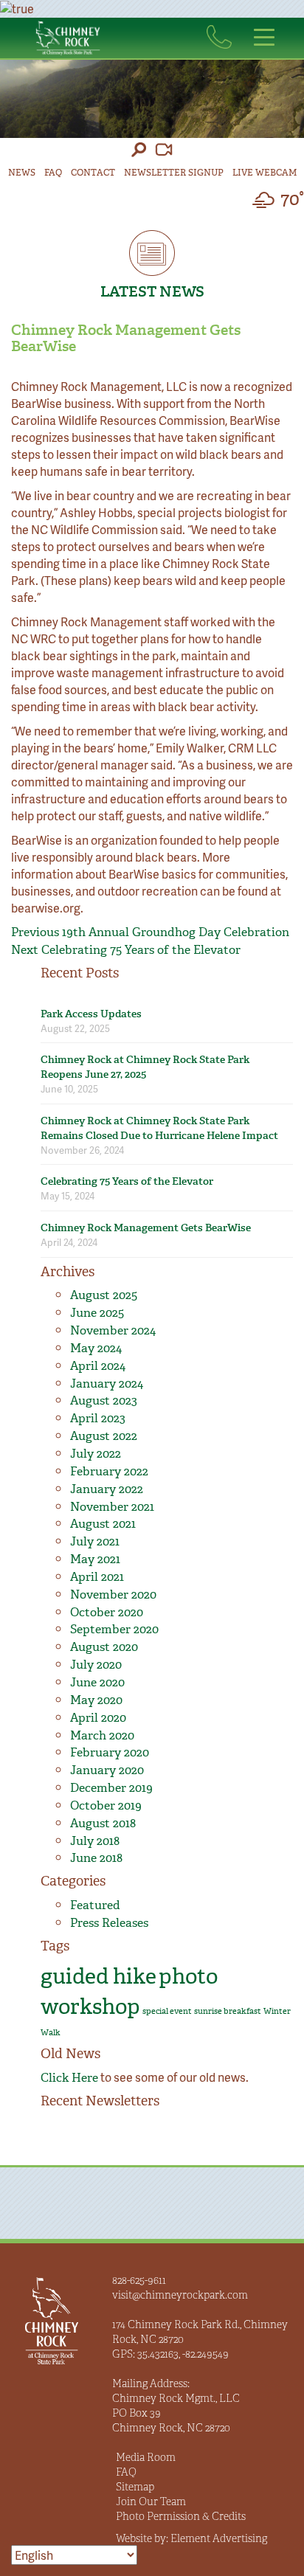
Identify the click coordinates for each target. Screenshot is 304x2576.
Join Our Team (151, 2501)
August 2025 (104, 1295)
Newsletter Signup (174, 173)
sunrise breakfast (228, 2011)
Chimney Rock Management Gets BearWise (146, 1228)
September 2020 (114, 1629)
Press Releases (109, 1923)
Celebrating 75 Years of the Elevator (127, 1181)
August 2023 (104, 1400)
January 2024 (107, 1384)
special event (167, 2011)
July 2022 (96, 1454)
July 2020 (96, 1665)
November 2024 (113, 1330)
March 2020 (102, 1735)
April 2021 (97, 1577)
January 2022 (107, 1489)
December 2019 (111, 1788)
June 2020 (97, 1682)
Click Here (69, 2078)
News (22, 173)
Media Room (146, 2457)
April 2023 (98, 1418)
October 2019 (106, 1805)
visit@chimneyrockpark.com (180, 2295)
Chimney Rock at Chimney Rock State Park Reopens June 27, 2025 (145, 1067)
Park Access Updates (91, 1014)
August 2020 (104, 1647)
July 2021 (95, 1541)
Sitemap (135, 2487)
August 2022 (104, 1436)
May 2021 (95, 1559)
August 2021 (103, 1524)
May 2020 (96, 1700)
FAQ (53, 173)
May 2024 (96, 1348)
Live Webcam (265, 173)
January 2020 (107, 1770)
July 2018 (95, 1841)
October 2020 (107, 1612)
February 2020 (110, 1752)
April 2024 (98, 1366)
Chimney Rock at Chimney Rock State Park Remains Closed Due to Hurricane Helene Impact (159, 1128)
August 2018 (103, 1823)
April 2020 (98, 1718)
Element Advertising (219, 2538)
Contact (93, 173)
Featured (95, 1905)
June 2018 (96, 1858)
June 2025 (97, 1313)
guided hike (99, 1976)
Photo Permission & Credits (181, 2516)
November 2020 (113, 1595)
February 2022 (109, 1471)
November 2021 (112, 1507)
